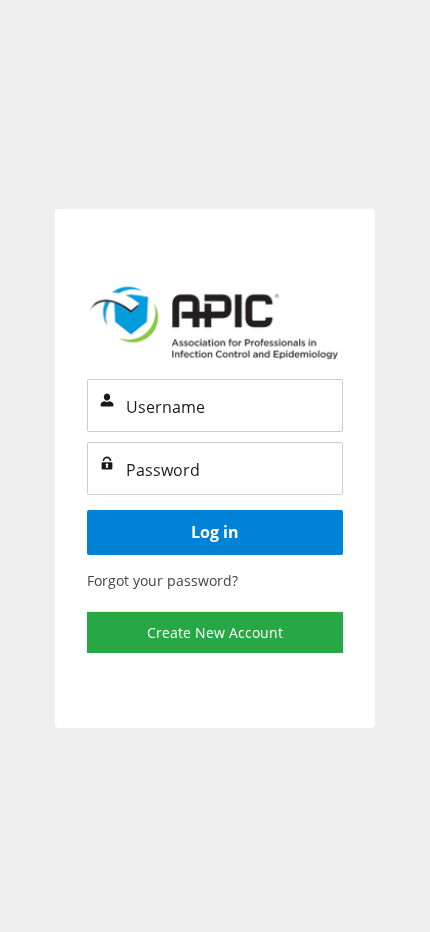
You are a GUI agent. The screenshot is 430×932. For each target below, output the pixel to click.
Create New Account (215, 632)
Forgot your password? (162, 580)
